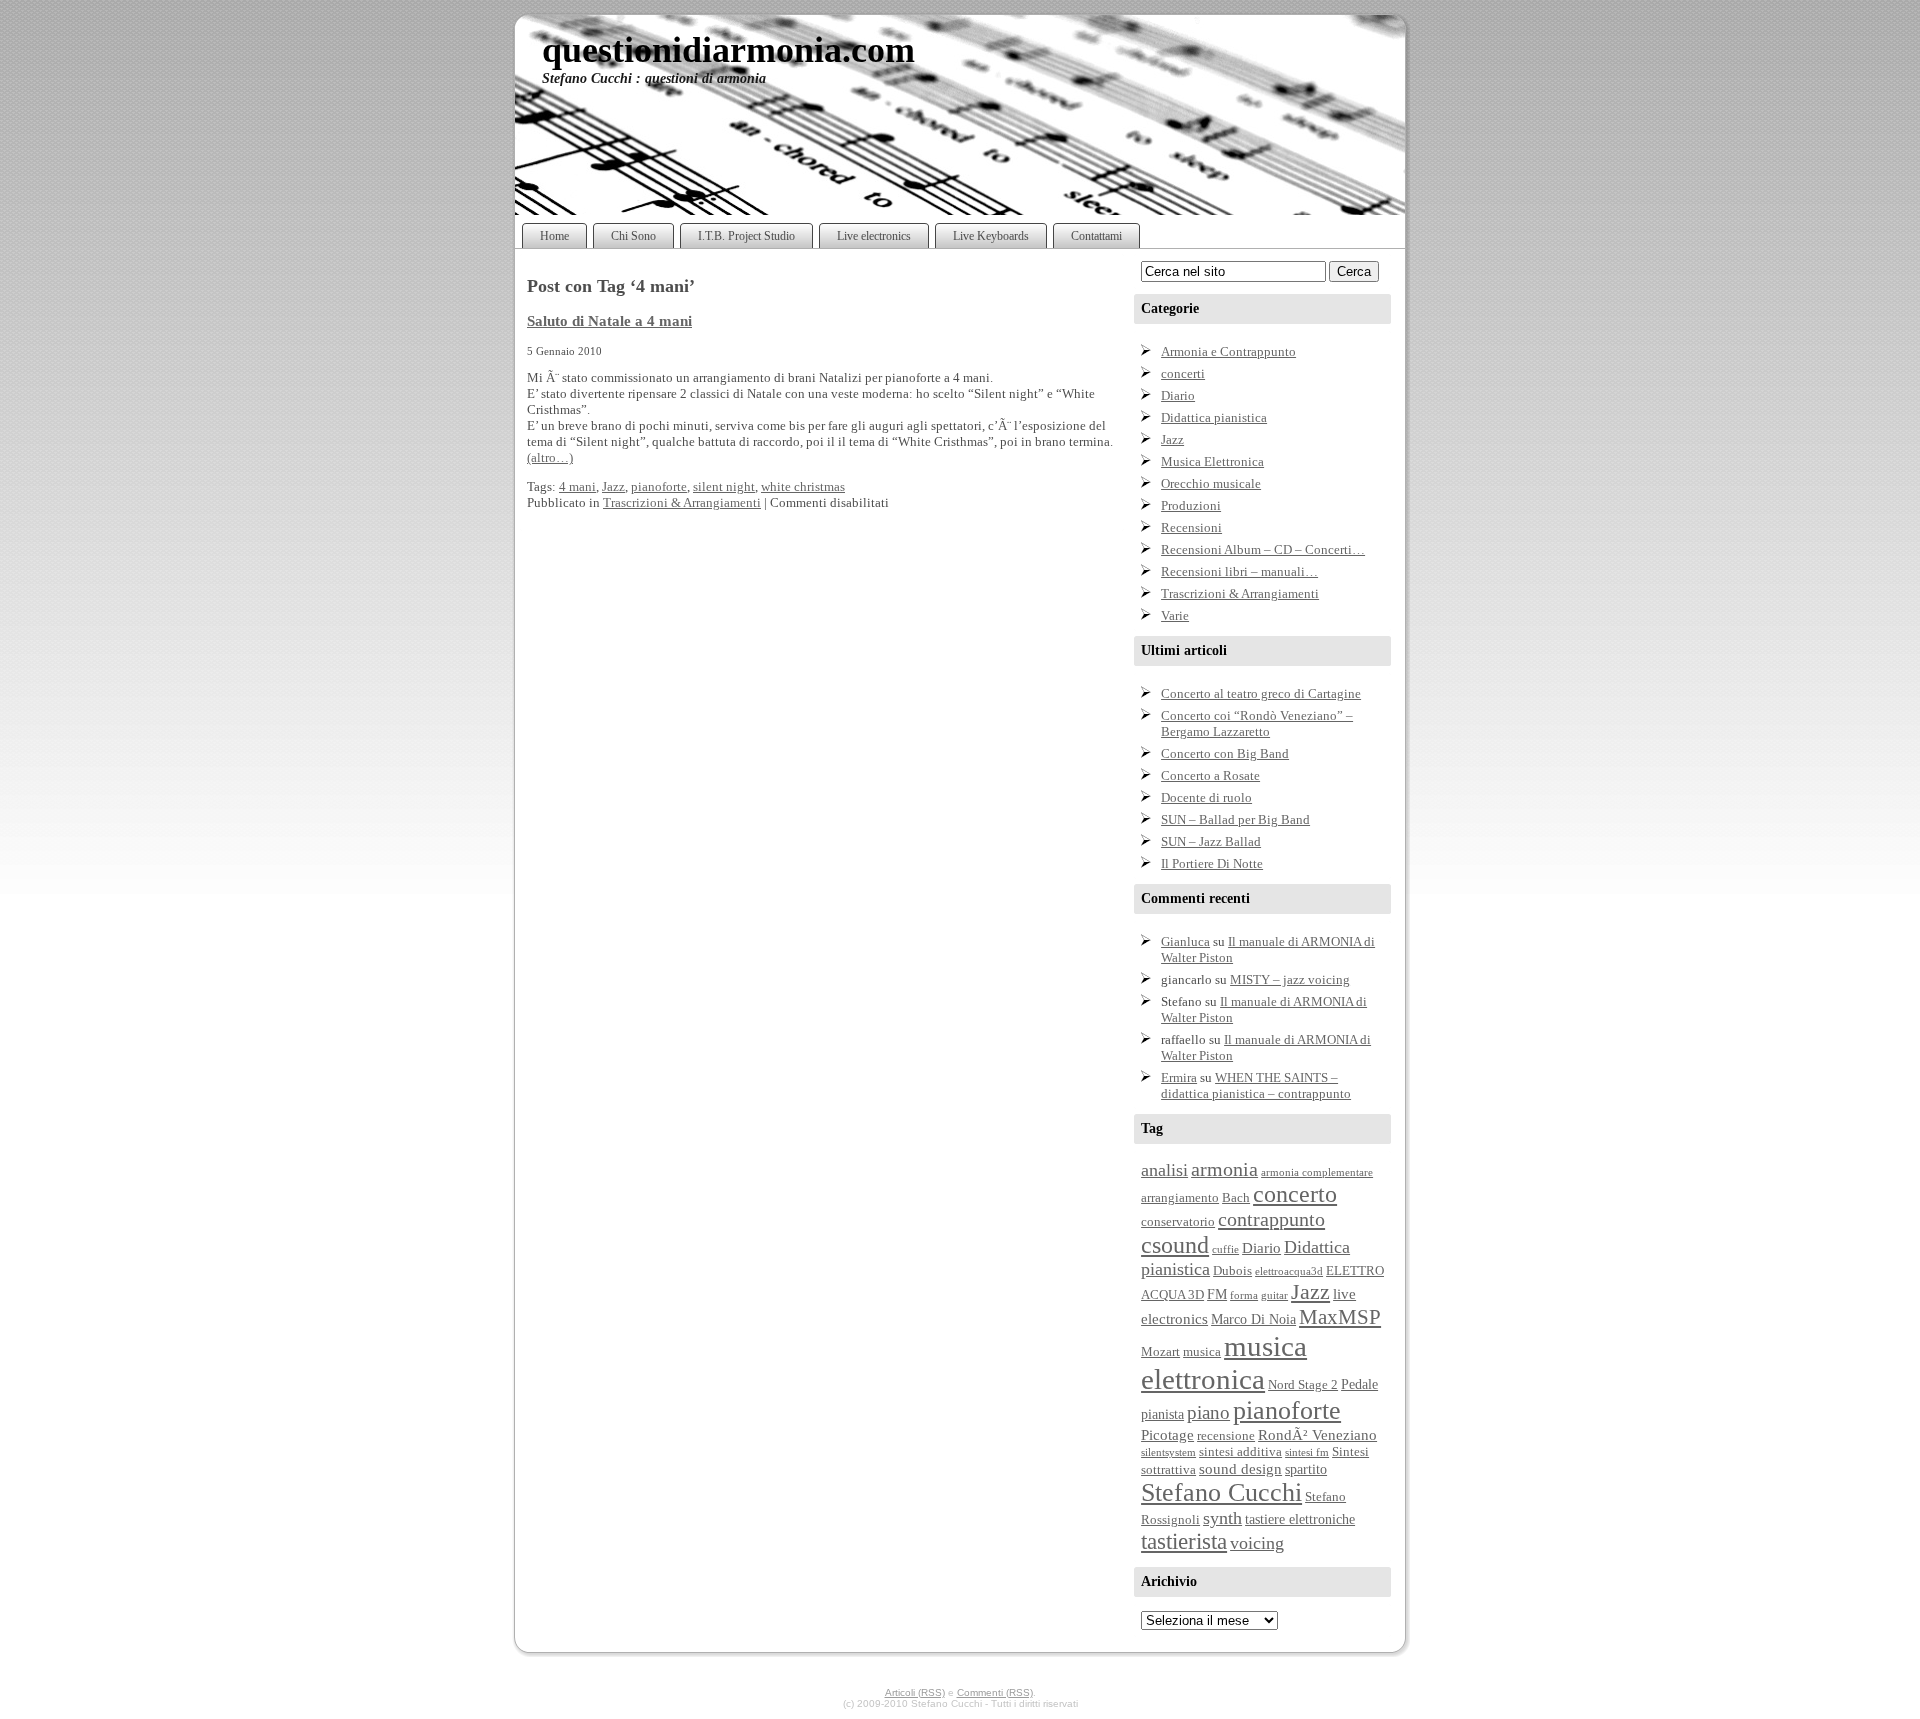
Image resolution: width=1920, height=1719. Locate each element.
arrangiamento (1180, 1198)
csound (1175, 1244)
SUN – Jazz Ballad (1211, 841)
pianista (1162, 1414)
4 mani (577, 486)
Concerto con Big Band (1225, 753)
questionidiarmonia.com (728, 50)
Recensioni (1191, 527)
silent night (724, 486)
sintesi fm (1307, 1452)
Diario (1178, 395)
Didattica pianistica (1214, 417)
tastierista (1184, 1541)
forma (1244, 1295)
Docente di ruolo (1206, 797)
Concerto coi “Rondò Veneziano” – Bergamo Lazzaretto (1257, 723)
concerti (1183, 373)
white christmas (803, 486)
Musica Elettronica (1212, 461)
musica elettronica (1224, 1362)
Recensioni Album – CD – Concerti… (1263, 549)
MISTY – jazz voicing (1290, 979)
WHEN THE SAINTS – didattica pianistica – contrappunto (1256, 1085)
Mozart (1160, 1352)
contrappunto (1271, 1219)
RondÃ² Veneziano (1317, 1434)
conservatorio (1178, 1222)
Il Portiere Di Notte (1212, 863)
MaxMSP (1340, 1317)
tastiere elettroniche (1300, 1519)
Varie (1175, 615)
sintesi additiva (1240, 1452)
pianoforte (659, 486)
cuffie (1225, 1249)
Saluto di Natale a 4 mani (609, 320)
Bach (1236, 1198)
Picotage (1167, 1434)
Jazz (613, 486)
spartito (1306, 1469)
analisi (1164, 1170)
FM (1217, 1294)
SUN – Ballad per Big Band (1235, 819)
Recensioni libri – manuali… (1239, 571)
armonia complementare (1317, 1172)
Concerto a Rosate (1210, 775)
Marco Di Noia (1253, 1319)
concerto (1295, 1194)
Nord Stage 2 (1303, 1385)
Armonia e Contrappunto (1228, 351)
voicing (1257, 1543)
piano (1208, 1412)
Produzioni (1191, 505)
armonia (1224, 1169)
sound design (1240, 1468)
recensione (1226, 1436)
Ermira (1179, 1077)
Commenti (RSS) (995, 1692)
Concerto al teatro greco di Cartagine (1261, 693)
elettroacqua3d (1289, 1271)
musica (1202, 1352)
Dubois (1232, 1271)
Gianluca (1185, 941)
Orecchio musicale (1211, 483)
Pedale (1359, 1384)
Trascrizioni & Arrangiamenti (682, 502)
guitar (1274, 1295)
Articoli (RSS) (915, 1692)
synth (1222, 1518)
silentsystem (1168, 1452)
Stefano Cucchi (1221, 1492)
